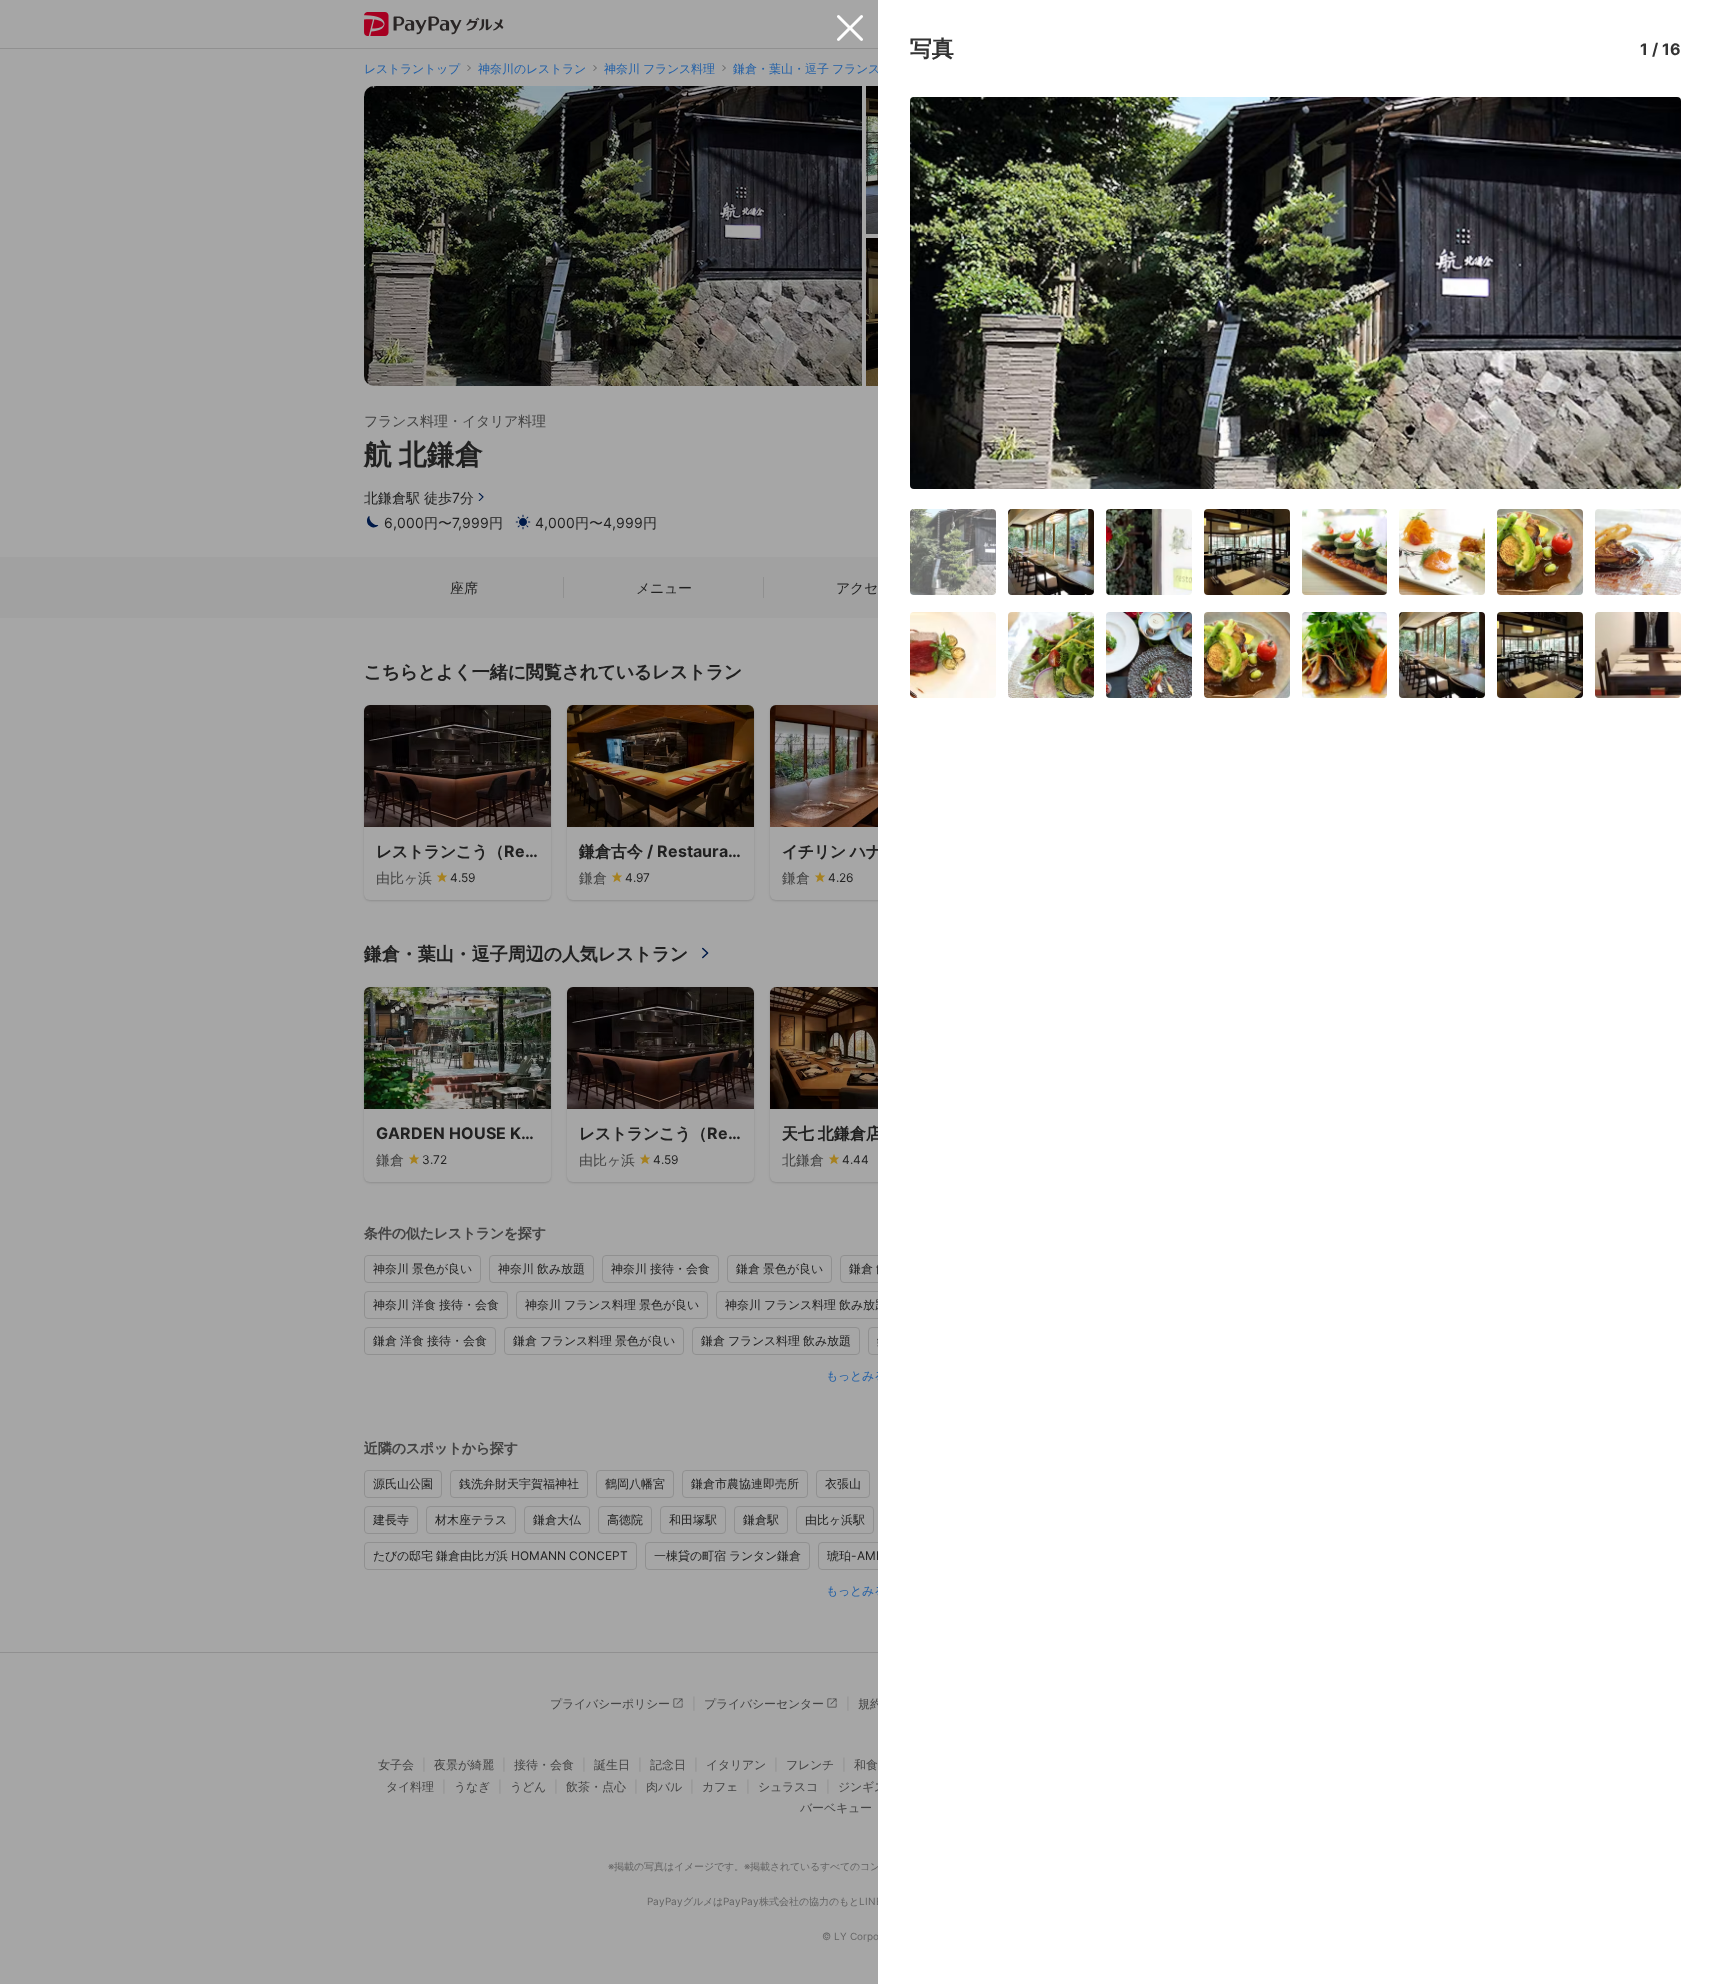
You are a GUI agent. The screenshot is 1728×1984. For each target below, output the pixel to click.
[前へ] (946, 293)
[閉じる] (850, 28)
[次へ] (1645, 293)
